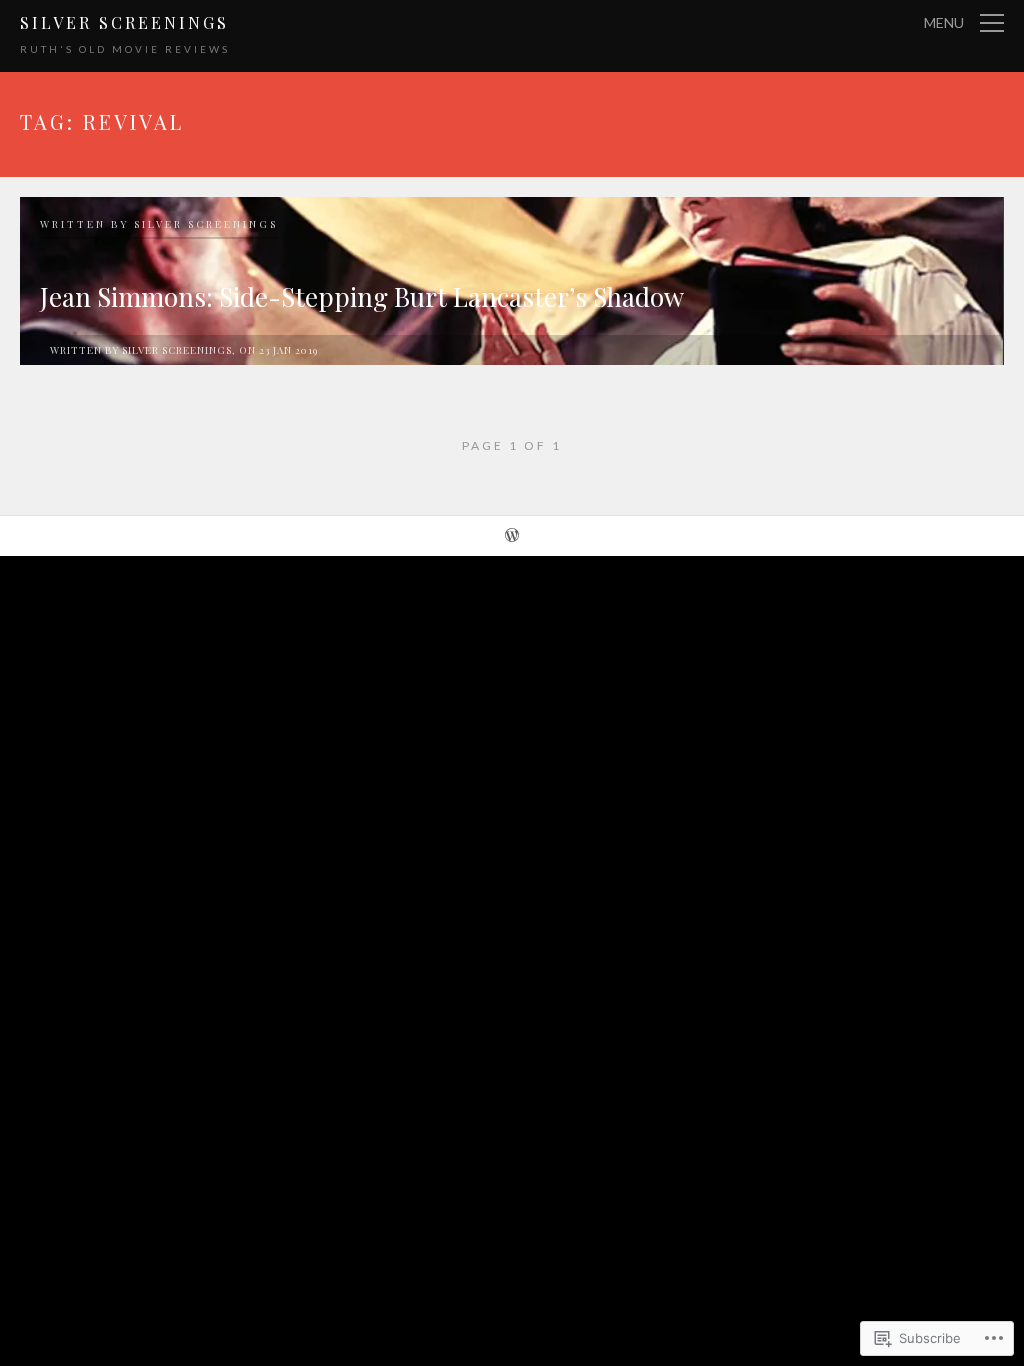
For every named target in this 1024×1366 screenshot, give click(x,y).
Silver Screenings (124, 22)
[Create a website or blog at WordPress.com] (512, 537)
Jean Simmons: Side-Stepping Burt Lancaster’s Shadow (362, 296)
